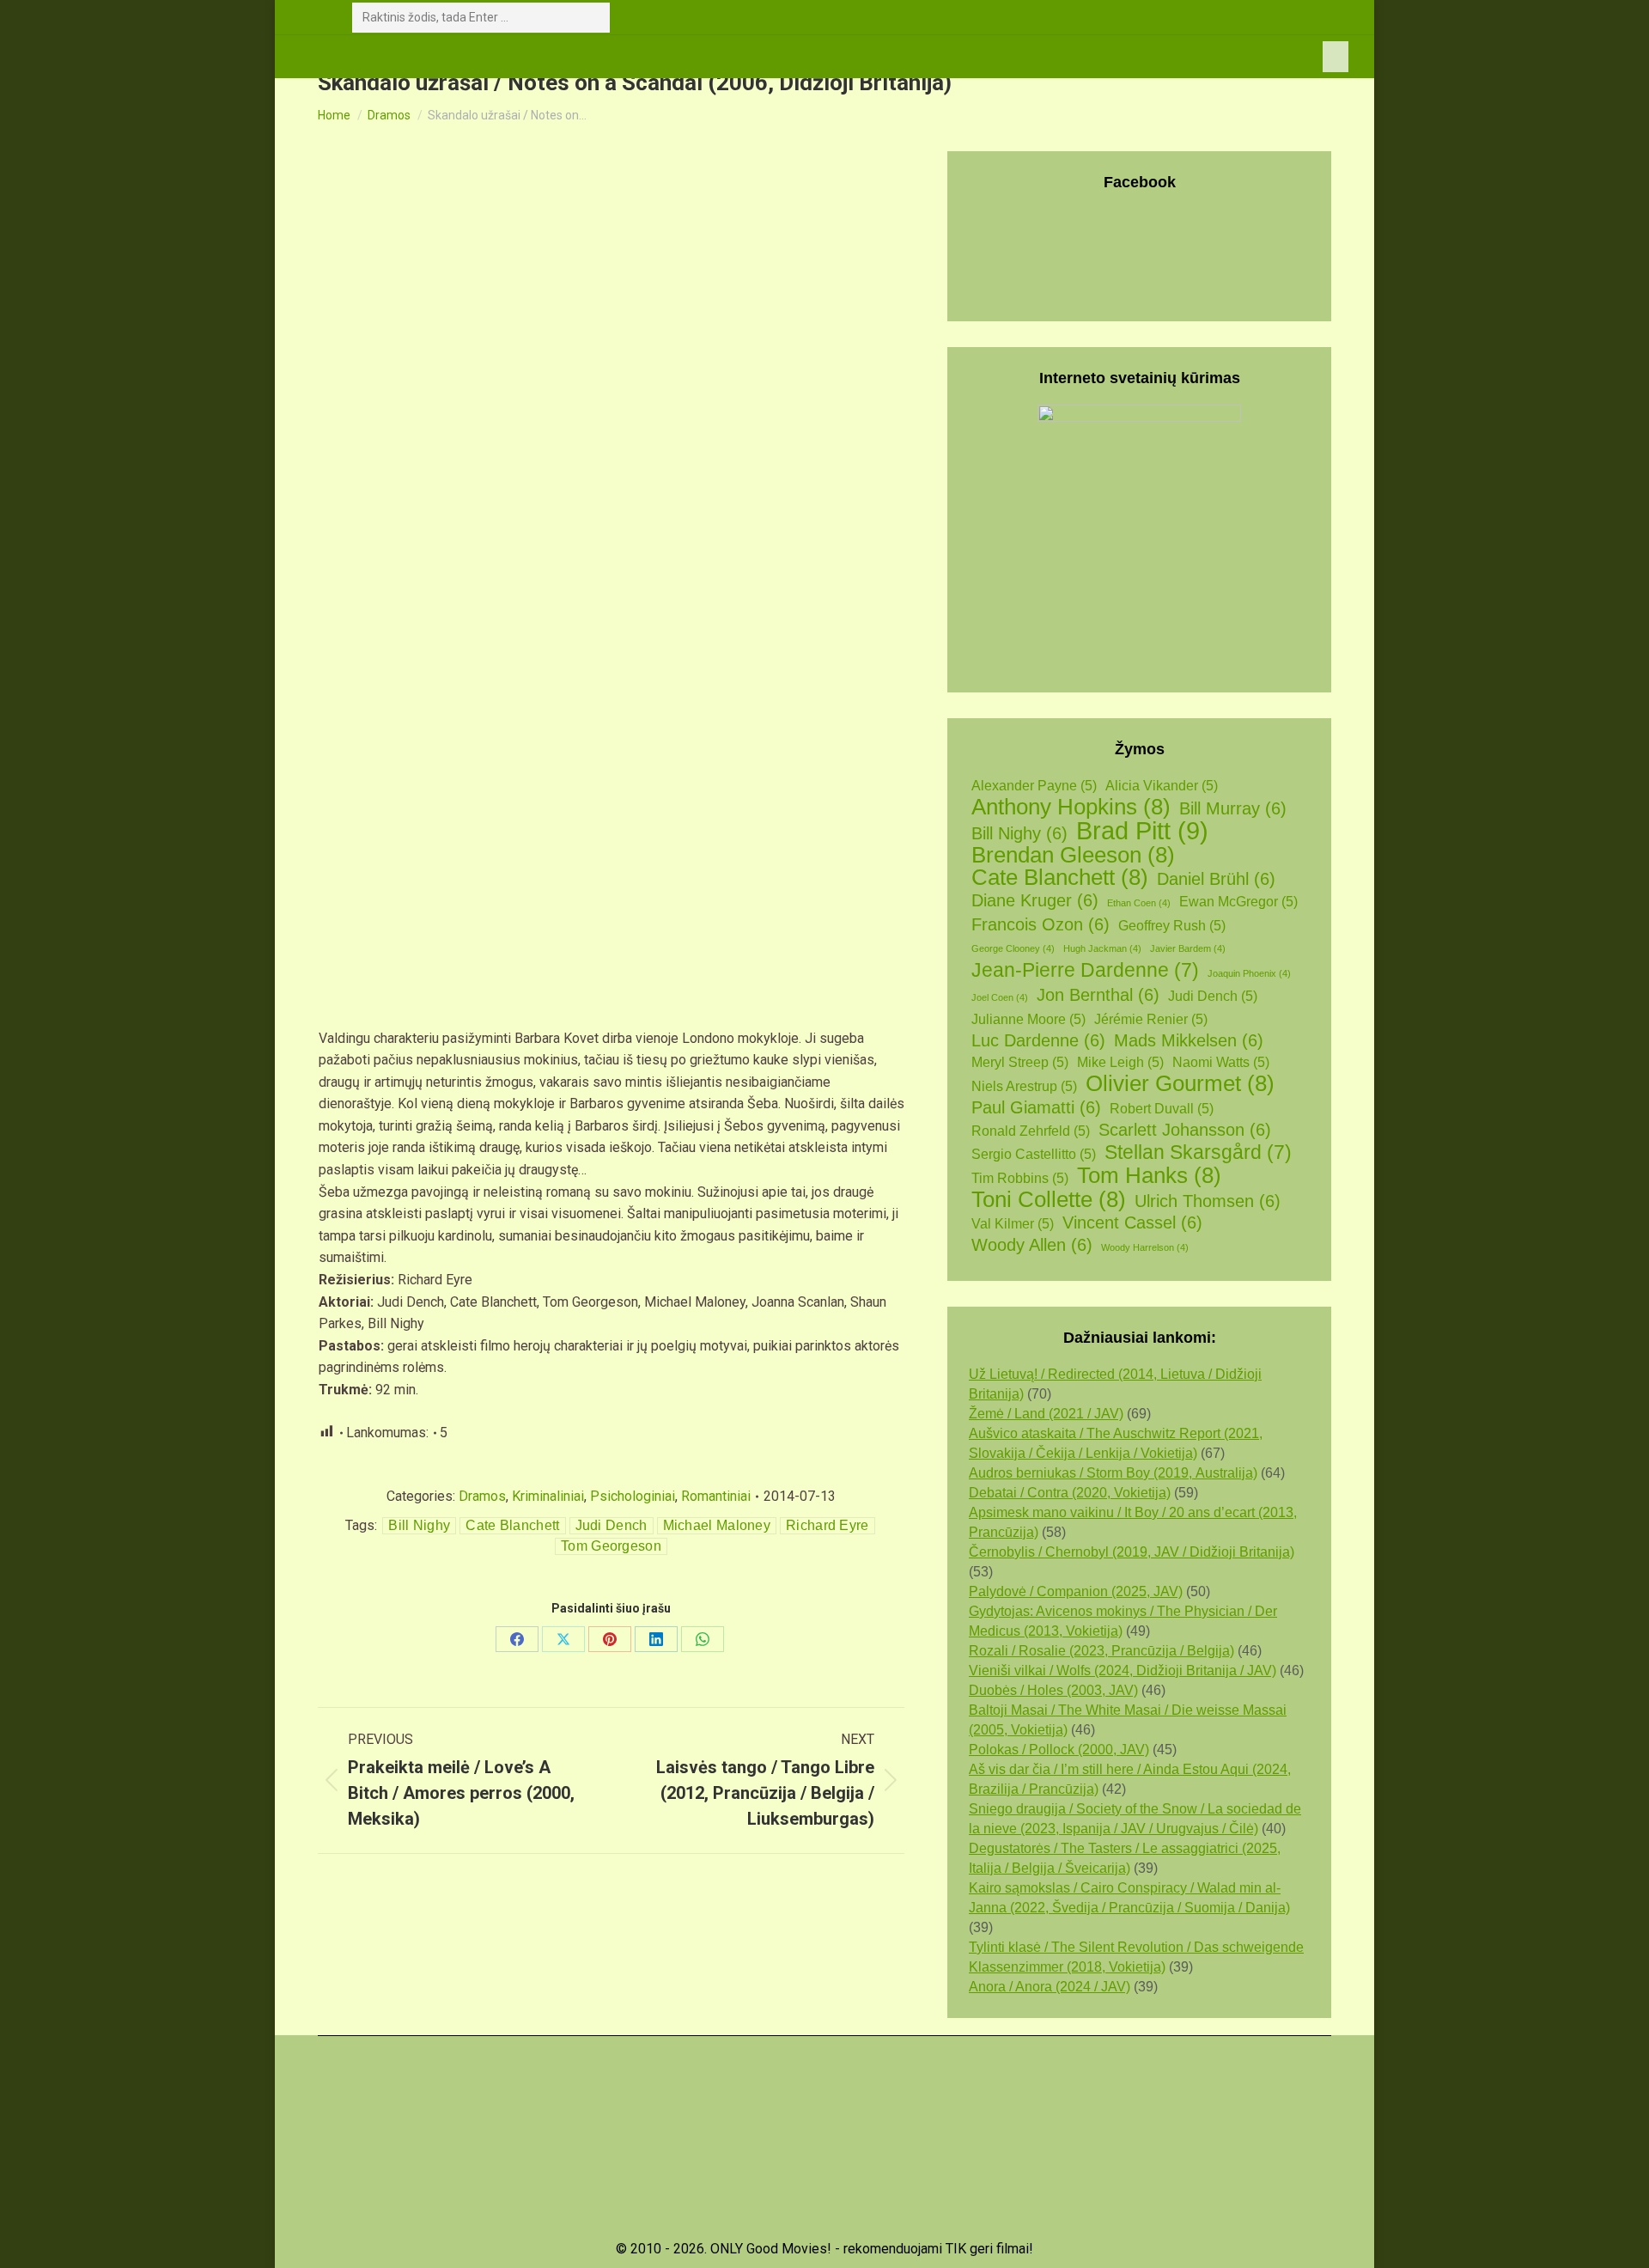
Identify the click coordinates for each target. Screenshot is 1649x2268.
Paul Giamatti (1036, 1107)
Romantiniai (716, 1496)
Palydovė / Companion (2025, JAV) (1076, 1591)
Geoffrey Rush (1172, 926)
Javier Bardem (1188, 948)
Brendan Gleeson (1073, 855)
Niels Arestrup (1024, 1086)
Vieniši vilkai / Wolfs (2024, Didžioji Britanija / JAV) (1123, 1671)
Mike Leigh (1120, 1062)
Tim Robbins (1020, 1178)
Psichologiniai (633, 1496)
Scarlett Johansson (1185, 1130)
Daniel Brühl (1216, 879)
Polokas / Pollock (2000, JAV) (1059, 1750)
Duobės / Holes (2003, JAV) (1053, 1690)
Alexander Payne (1034, 786)
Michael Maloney (717, 1525)
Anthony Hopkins (1071, 807)
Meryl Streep (1020, 1062)
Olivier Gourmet (1180, 1084)
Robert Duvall (1162, 1109)
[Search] (593, 18)
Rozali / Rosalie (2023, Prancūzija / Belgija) (1101, 1651)
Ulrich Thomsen (1208, 1201)
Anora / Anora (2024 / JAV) (1050, 1987)
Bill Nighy (419, 1525)
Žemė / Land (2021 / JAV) (1046, 1414)
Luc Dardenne (1038, 1040)
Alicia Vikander (1162, 786)
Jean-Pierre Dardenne (1085, 970)
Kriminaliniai (548, 1496)
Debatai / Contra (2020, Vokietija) (1070, 1493)
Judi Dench (612, 1525)
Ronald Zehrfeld (1031, 1131)
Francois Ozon (1041, 924)
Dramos (482, 1496)
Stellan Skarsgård (1198, 1152)
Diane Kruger (1035, 900)
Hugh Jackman (1102, 948)
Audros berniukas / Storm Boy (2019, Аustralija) (1113, 1473)
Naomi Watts (1221, 1062)
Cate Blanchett (512, 1525)
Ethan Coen (1139, 903)
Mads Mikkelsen (1189, 1040)
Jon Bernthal (1098, 995)
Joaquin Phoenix (1249, 973)
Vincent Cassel (1132, 1222)
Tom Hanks (1149, 1176)
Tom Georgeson (611, 1546)
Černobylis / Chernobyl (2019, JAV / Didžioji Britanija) (1132, 1552)
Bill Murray (1233, 808)
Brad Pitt (1142, 830)
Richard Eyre (828, 1525)
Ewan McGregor (1238, 902)
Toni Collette (1049, 1200)
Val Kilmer (1013, 1224)
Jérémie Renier (1151, 1019)
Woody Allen (1032, 1245)
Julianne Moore (1028, 1019)
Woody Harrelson (1145, 1247)
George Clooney (1013, 948)
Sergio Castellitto (1034, 1154)
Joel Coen (1000, 997)
